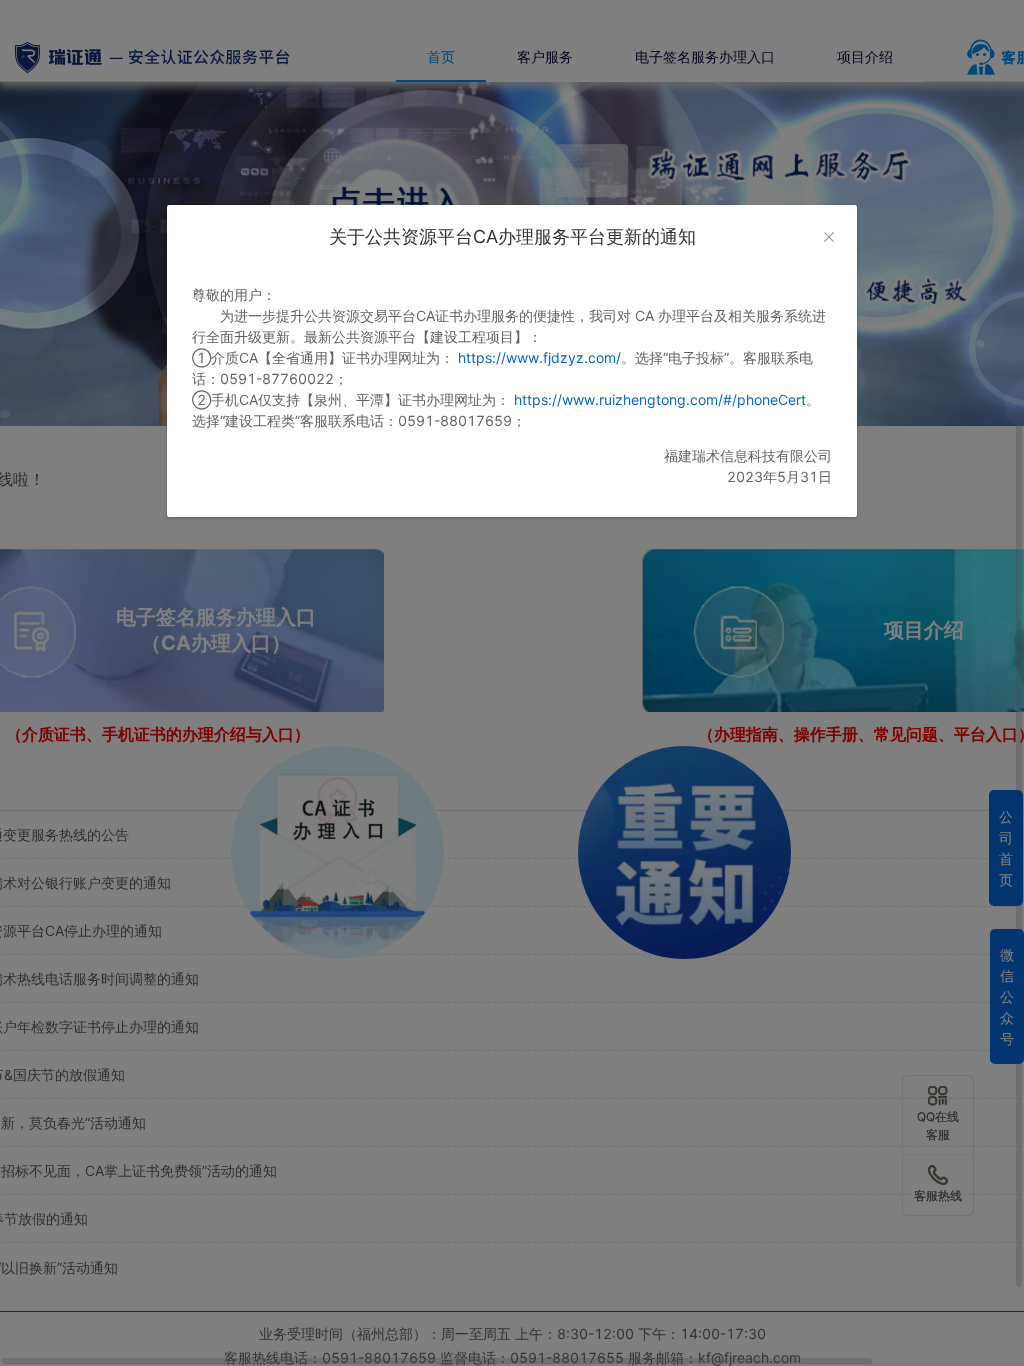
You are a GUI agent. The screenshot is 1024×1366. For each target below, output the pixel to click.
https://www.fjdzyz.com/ (539, 357)
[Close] (829, 237)
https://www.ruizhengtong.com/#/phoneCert (660, 399)
